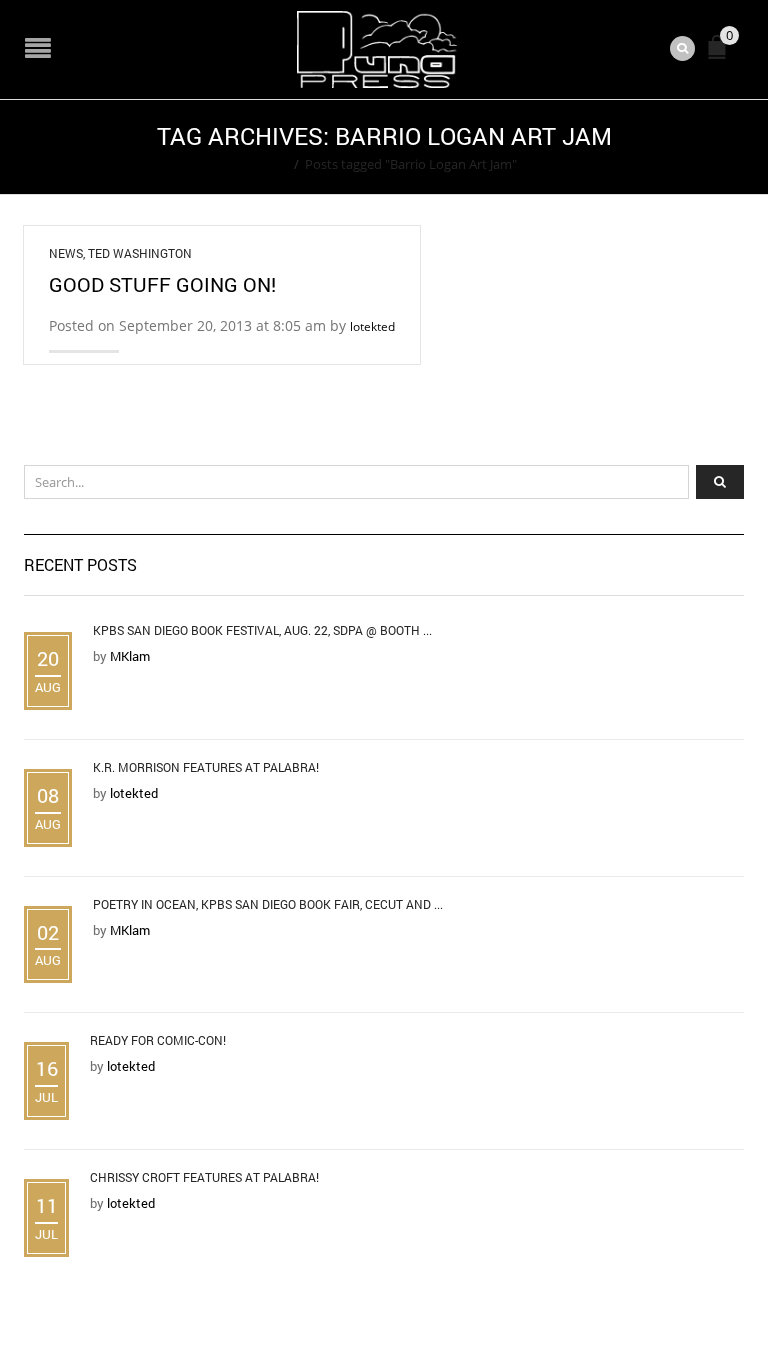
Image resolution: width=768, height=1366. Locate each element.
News (66, 253)
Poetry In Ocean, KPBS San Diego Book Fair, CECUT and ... (268, 904)
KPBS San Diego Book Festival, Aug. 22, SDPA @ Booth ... (262, 630)
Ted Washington (140, 253)
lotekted (372, 326)
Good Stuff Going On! (162, 284)
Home (269, 164)
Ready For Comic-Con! (158, 1040)
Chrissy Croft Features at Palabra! (204, 1177)
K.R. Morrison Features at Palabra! (206, 767)
